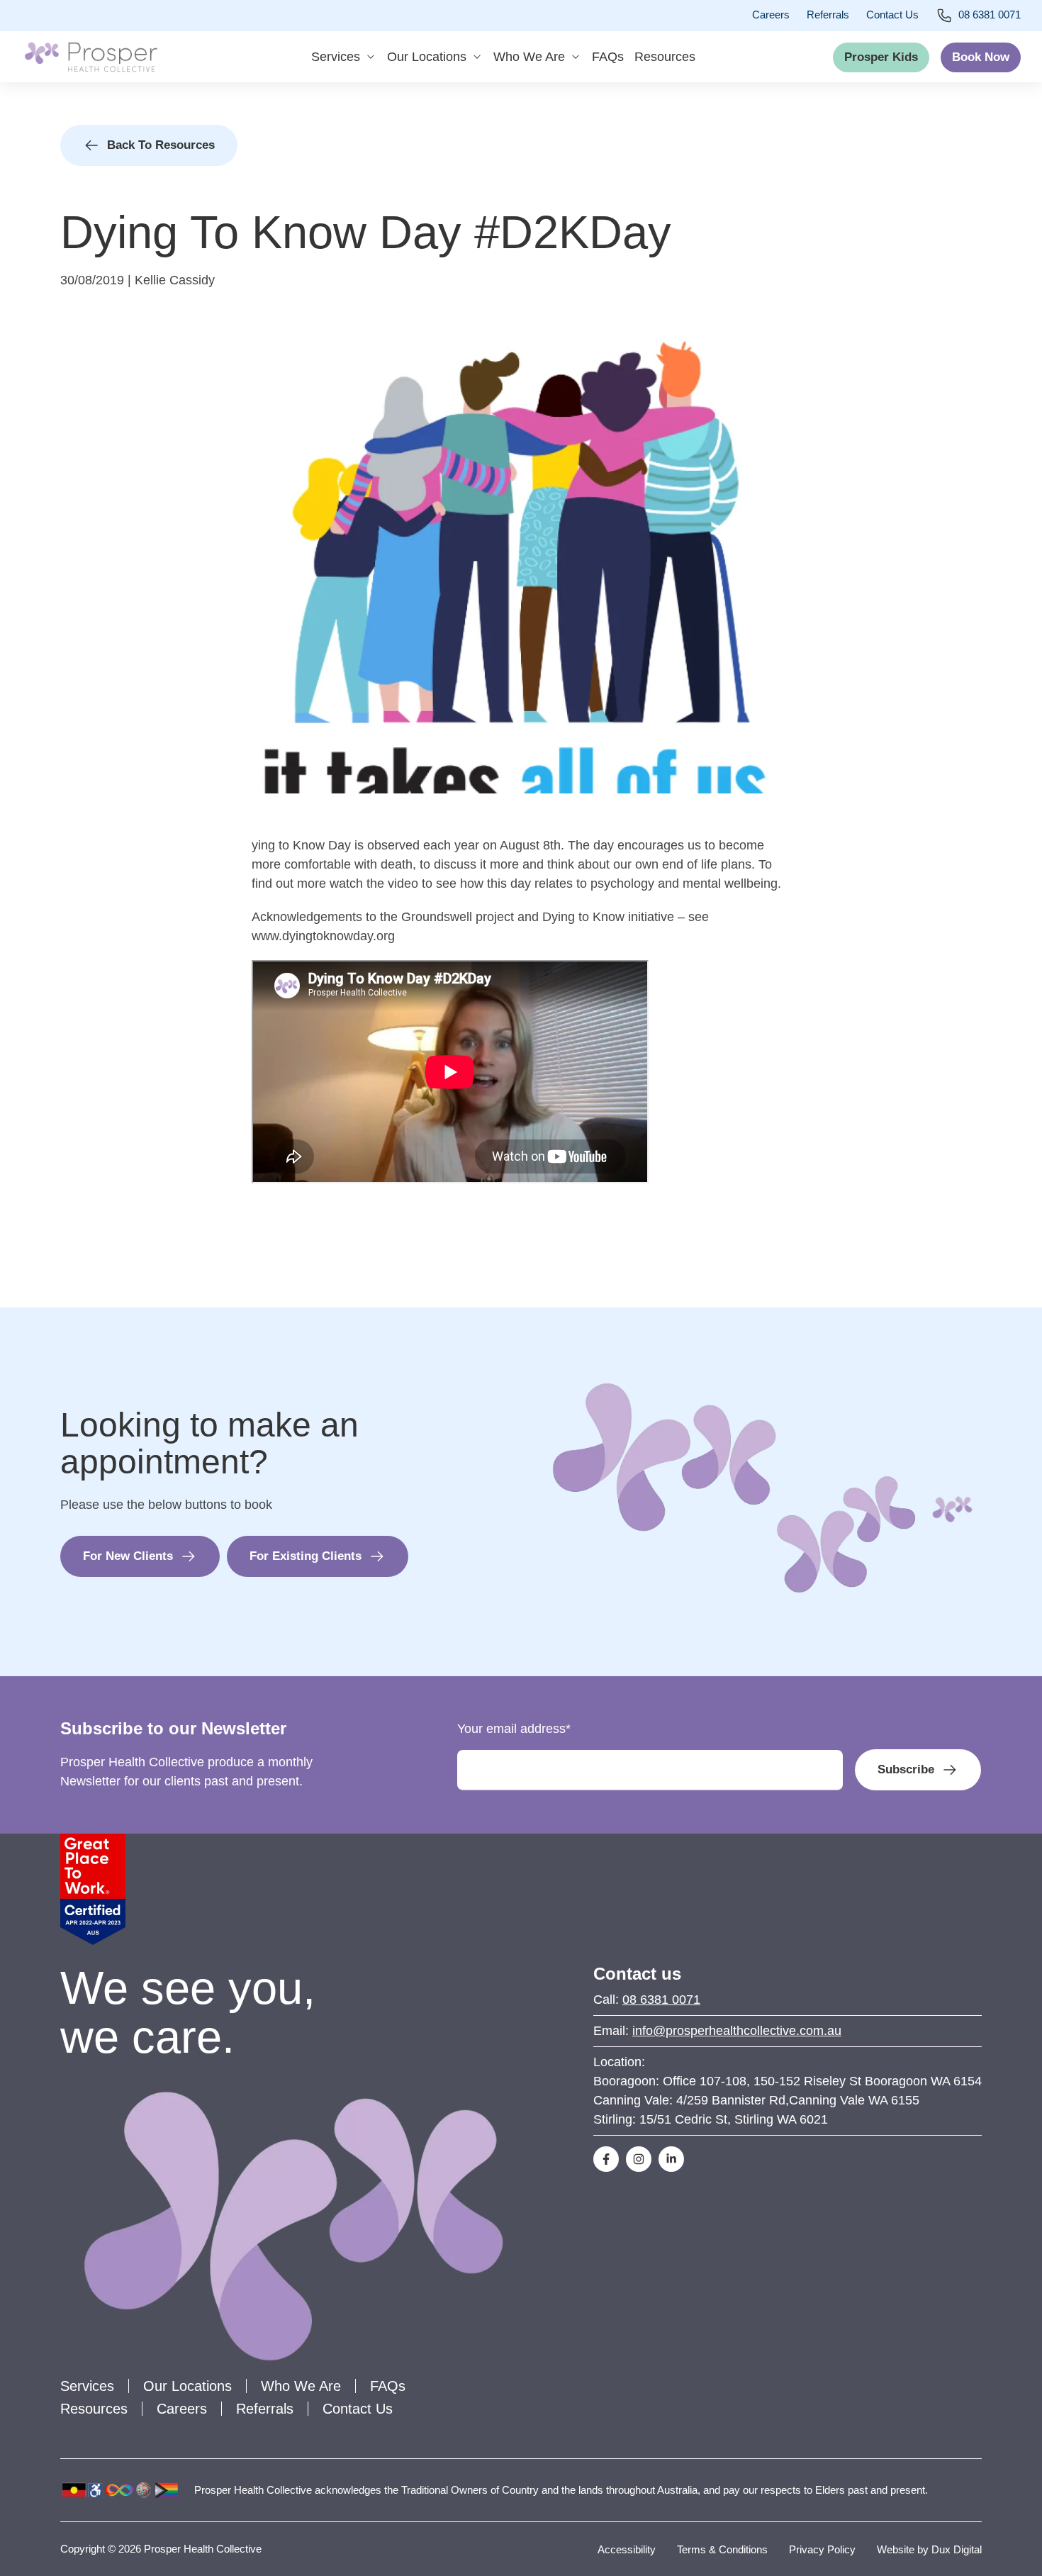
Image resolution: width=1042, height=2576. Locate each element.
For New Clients (128, 1556)
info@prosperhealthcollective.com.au (737, 2031)
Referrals (828, 15)
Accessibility (627, 2549)
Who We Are (529, 57)
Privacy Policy (822, 2549)
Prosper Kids (881, 57)
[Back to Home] (91, 57)
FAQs (608, 57)
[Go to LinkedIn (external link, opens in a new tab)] (671, 2159)
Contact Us (892, 15)
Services (336, 57)
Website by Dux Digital (929, 2549)
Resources (665, 57)
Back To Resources (161, 145)
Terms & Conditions (722, 2549)
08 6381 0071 (990, 15)
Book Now (981, 57)
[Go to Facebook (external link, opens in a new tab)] (606, 2159)
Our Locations (427, 57)
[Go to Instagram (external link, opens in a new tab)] (639, 2159)
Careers (771, 15)
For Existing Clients (306, 1556)
